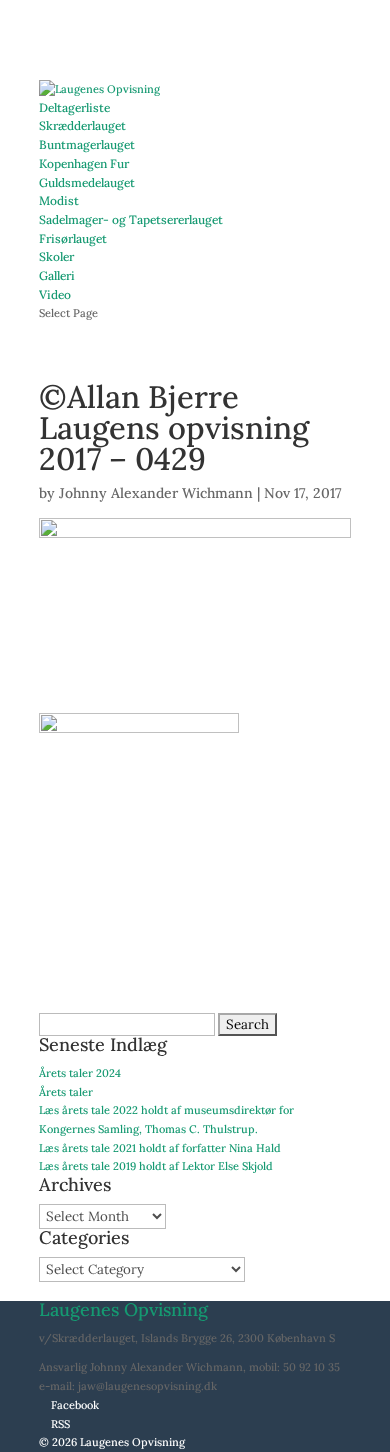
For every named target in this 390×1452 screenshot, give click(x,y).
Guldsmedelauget (87, 182)
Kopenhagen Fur (84, 163)
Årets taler (66, 1092)
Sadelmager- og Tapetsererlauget (131, 219)
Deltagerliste (74, 107)
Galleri (57, 275)
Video (55, 294)
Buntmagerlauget (87, 144)
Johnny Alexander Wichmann (156, 493)
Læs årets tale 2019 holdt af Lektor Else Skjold (156, 1166)
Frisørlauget (73, 238)
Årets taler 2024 (80, 1073)
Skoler (56, 256)
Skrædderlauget (82, 125)
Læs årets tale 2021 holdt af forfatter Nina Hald (160, 1148)
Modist (59, 200)
